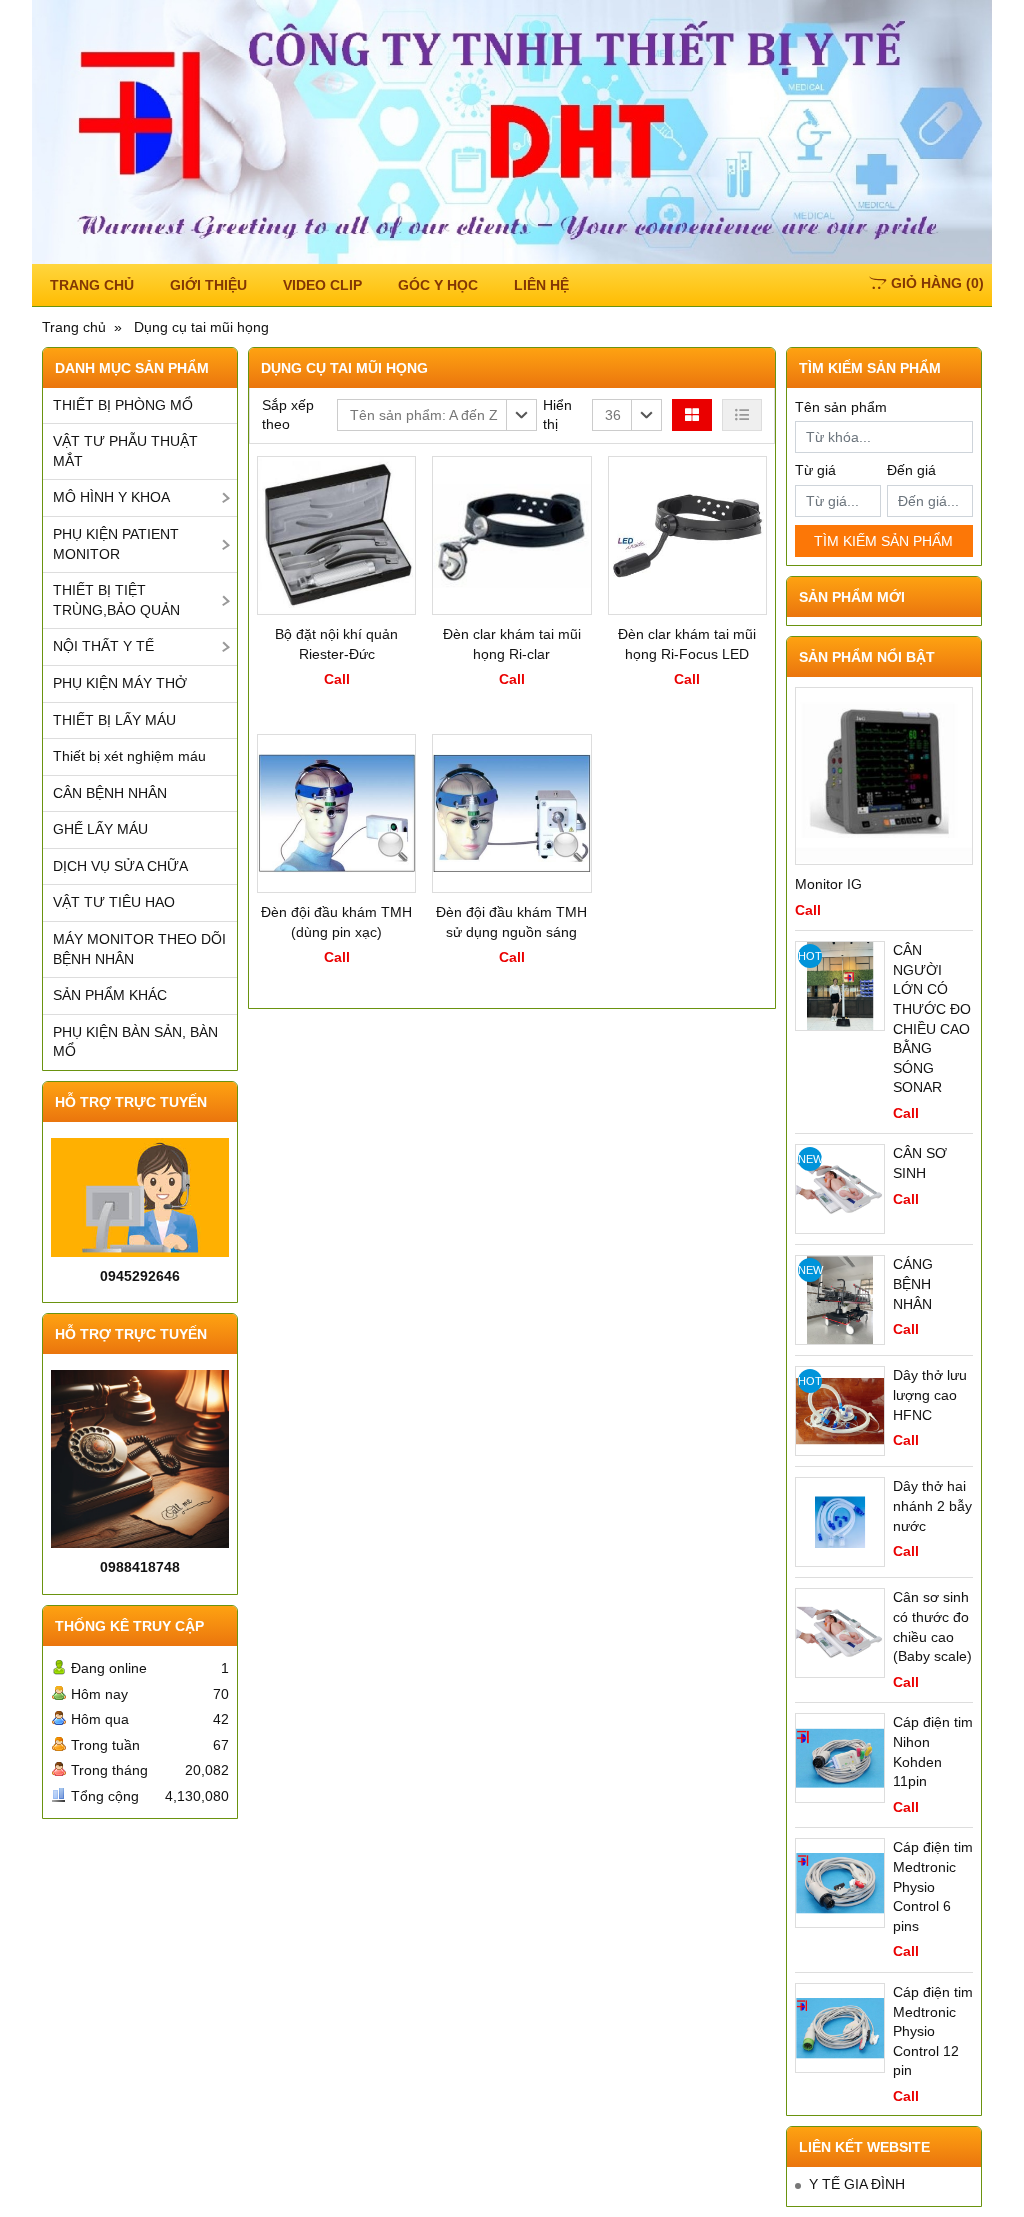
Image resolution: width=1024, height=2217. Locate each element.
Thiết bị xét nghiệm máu (129, 756)
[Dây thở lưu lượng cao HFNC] (840, 1411)
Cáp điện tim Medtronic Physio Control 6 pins (933, 1886)
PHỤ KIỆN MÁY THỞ (120, 683)
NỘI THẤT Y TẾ (103, 646)
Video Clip (322, 285)
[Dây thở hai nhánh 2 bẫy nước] (840, 1522)
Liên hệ (541, 285)
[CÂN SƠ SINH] (840, 1189)
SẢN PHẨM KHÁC (110, 995)
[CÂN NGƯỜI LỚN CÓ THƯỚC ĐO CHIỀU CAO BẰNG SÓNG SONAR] (840, 986)
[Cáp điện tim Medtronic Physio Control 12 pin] (840, 2028)
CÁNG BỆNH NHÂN (913, 1283)
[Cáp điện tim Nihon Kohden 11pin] (840, 1758)
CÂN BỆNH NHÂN (110, 793)
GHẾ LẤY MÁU (100, 829)
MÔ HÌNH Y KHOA (111, 497)
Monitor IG (828, 884)
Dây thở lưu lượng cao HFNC (930, 1394)
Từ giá (815, 470)
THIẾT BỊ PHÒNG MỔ (123, 405)
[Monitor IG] (884, 776)
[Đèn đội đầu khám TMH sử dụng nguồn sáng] (511, 813)
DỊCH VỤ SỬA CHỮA (120, 866)
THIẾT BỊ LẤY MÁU (114, 720)
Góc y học (438, 285)
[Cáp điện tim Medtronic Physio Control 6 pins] (840, 1883)
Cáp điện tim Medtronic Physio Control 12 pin (933, 2031)
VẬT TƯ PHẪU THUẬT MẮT (125, 451)
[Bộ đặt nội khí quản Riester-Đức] (336, 535)
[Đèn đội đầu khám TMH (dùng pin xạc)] (336, 813)
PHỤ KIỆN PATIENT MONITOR (116, 544)
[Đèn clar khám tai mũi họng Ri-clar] (511, 535)
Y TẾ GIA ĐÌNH (857, 2184)
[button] (437, 415)
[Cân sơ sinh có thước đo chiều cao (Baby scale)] (840, 1633)
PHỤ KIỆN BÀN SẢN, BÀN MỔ (135, 1042)
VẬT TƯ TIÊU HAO (114, 902)
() (937, 283)
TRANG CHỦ (92, 285)
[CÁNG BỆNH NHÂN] (840, 1300)
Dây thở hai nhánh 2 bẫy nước (932, 1505)
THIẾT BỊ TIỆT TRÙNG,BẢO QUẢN (116, 600)
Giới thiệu (208, 285)
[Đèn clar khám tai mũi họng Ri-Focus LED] (687, 535)
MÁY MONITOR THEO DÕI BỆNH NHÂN (139, 949)
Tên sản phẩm (841, 407)
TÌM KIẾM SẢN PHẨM (883, 541)
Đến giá (911, 470)
